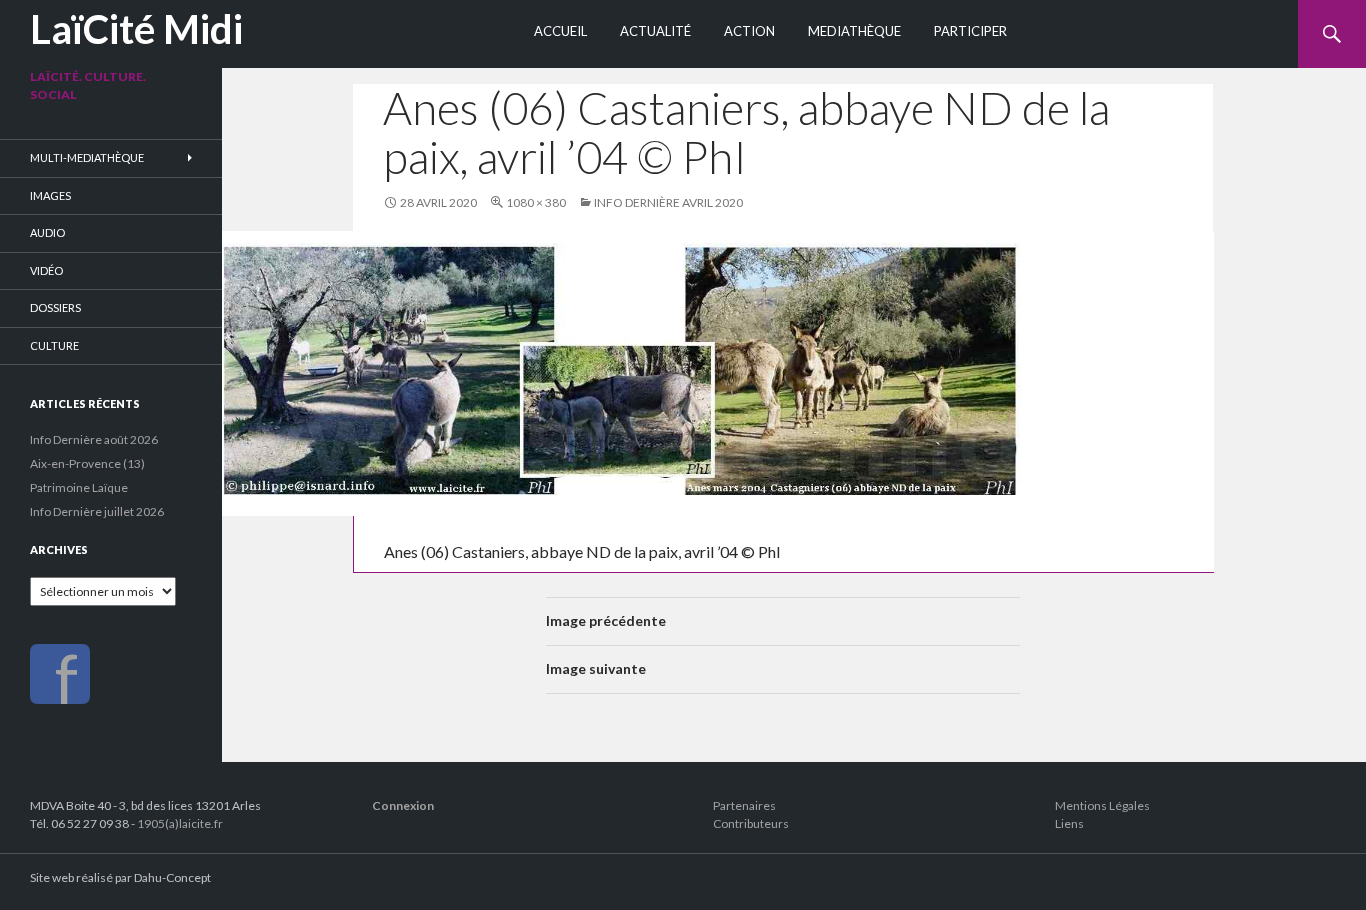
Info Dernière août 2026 (94, 439)
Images (50, 195)
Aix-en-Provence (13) (87, 463)
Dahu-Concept (172, 877)
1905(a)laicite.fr (180, 823)
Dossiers (55, 307)
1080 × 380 (536, 202)
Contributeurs (751, 823)
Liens (1069, 823)
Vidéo (46, 270)
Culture (54, 345)
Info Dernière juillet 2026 (97, 511)
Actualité (655, 31)
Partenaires (744, 805)
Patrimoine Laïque (79, 487)
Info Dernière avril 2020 (668, 202)
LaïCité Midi (136, 29)
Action (749, 31)
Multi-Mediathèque (87, 157)
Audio (47, 232)
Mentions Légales (1102, 805)
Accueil (560, 31)
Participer (970, 31)
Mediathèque (854, 31)
